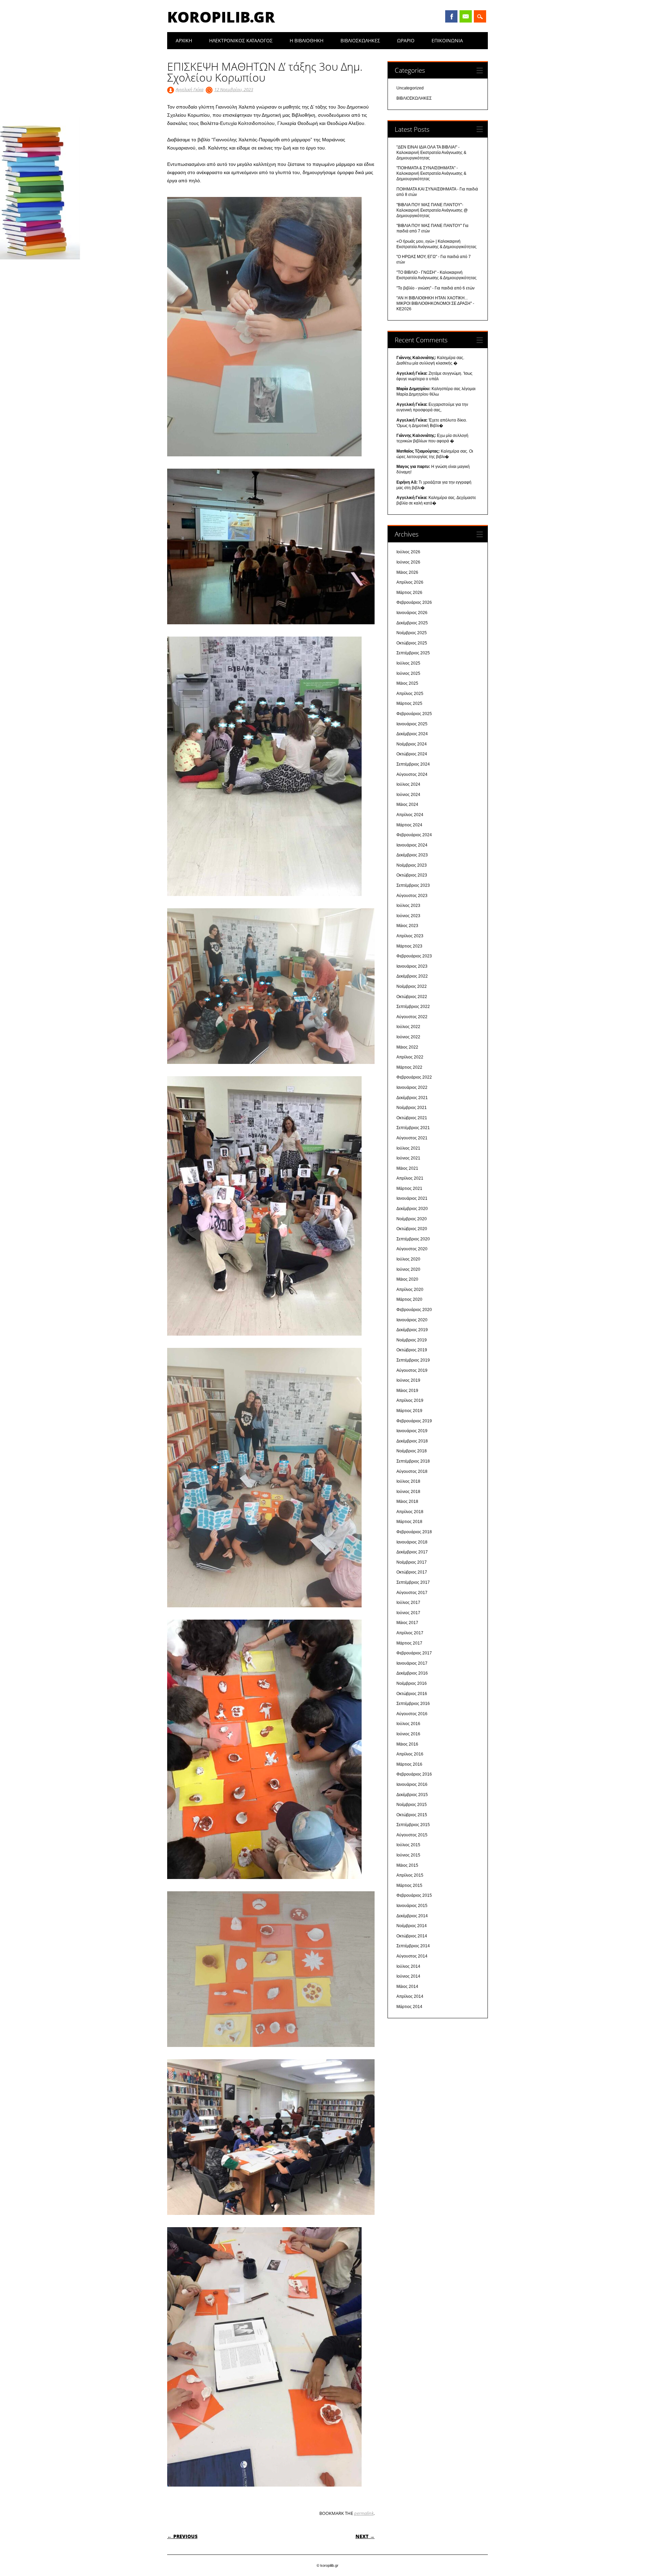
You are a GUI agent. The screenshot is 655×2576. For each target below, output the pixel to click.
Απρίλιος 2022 (410, 1057)
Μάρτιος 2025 (409, 703)
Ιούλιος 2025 (408, 663)
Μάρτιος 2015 (409, 1885)
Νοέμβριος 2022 (412, 986)
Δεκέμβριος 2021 (412, 1098)
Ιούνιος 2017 (408, 1613)
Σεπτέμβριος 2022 (413, 1007)
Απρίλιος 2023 (410, 936)
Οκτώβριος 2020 (412, 1229)
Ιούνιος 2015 (408, 1855)
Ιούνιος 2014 (408, 1976)
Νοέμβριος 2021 (412, 1108)
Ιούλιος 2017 (408, 1603)
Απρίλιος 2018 (410, 1512)
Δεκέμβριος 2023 (412, 855)
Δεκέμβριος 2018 (412, 1441)
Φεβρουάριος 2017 (414, 1653)
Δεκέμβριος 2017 (412, 1552)
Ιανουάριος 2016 (412, 1784)
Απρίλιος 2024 (410, 815)
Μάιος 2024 (407, 805)
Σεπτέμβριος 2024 (413, 764)
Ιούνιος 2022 (408, 1037)
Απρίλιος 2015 (410, 1875)
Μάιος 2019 (407, 1391)
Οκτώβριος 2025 (412, 643)
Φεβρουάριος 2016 (414, 1774)
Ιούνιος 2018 (408, 1492)
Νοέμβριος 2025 (412, 633)
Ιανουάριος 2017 (412, 1663)
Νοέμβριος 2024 (412, 744)
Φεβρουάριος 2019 (414, 1421)
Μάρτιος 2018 (409, 1522)
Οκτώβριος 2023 (412, 875)
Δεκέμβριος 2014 (412, 1916)
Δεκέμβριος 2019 (412, 1330)
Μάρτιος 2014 (409, 2007)
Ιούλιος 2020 (408, 1259)
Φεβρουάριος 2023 (414, 956)
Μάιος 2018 (407, 1502)
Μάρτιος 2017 (409, 1643)
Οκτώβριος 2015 (412, 1815)
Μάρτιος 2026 (409, 593)
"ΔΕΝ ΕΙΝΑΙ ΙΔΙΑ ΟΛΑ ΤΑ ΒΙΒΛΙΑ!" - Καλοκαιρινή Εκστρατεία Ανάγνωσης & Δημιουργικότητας (431, 153)
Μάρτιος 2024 (409, 825)
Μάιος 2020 (407, 1279)
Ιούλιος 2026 (408, 552)
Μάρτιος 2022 (409, 1067)
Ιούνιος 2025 (408, 673)
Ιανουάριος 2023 (412, 966)
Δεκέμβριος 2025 (412, 623)
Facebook (451, 16)
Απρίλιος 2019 (410, 1400)
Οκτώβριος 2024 (412, 754)
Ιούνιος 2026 (408, 562)
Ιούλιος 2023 (408, 906)
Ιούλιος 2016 (408, 1724)
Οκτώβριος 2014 (412, 1936)
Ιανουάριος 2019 (412, 1431)
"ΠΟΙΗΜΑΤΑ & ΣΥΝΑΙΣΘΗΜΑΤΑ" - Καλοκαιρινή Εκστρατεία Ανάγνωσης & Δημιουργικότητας (431, 173)
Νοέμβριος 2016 (412, 1683)
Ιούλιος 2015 (408, 1845)
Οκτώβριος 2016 (412, 1694)
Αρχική (184, 40)
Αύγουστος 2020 (412, 1249)
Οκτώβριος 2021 (412, 1118)
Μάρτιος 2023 (409, 946)
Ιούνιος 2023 (408, 916)
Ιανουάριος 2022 (412, 1087)
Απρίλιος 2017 (410, 1633)
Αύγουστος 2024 (412, 774)
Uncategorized (410, 88)
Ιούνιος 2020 (408, 1269)
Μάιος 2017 (407, 1623)
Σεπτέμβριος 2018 (413, 1461)
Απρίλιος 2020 (410, 1290)
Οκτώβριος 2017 (412, 1572)
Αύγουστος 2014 (412, 1956)
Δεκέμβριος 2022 (412, 976)
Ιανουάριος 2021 (412, 1198)
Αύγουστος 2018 (412, 1471)
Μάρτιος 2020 (409, 1299)
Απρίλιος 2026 (410, 582)
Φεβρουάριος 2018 (414, 1532)
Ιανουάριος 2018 (412, 1542)
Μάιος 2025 (407, 683)
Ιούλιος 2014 (408, 1966)
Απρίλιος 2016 (410, 1754)
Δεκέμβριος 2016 (412, 1673)
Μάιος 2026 (407, 572)
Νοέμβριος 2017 (412, 1562)
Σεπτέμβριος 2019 (413, 1360)
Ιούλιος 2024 (408, 784)
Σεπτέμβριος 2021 (413, 1128)
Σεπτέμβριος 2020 (413, 1239)
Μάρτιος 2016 (409, 1764)
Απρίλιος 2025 (410, 694)
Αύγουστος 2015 (412, 1835)
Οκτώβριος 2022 (412, 997)
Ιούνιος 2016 (408, 1734)
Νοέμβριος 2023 (412, 865)
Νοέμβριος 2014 (412, 1926)
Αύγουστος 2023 (412, 896)
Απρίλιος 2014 (410, 1996)
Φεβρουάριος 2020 (414, 1310)
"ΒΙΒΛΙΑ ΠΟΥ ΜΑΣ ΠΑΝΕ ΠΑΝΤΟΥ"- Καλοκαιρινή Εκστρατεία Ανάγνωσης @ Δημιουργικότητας (432, 210)
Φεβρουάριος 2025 (414, 714)
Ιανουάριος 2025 (412, 724)
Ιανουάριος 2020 (412, 1320)
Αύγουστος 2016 (412, 1714)
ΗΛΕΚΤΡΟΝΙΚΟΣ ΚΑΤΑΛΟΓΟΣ (241, 40)
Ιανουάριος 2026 (412, 613)
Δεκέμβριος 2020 (412, 1209)
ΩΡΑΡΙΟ (406, 40)
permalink (364, 2513)
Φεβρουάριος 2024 (414, 835)
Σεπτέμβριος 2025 (413, 653)
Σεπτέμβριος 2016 (413, 1704)
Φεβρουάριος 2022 (414, 1077)
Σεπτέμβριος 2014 (413, 1946)
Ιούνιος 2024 (408, 795)
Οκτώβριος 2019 (412, 1350)
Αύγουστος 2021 (412, 1138)
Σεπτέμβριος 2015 (413, 1825)
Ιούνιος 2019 (408, 1380)
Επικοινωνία (447, 40)
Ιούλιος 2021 (408, 1148)
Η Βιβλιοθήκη (307, 40)
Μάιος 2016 (407, 1744)
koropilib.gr (221, 17)
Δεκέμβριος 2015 (412, 1795)
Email (466, 16)
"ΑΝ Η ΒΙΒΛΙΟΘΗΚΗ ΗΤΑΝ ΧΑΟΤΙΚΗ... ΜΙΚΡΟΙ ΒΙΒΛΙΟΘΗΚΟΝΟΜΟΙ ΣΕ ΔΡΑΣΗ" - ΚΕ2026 (435, 303)
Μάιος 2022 (407, 1047)
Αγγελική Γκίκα (190, 89)
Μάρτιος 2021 (409, 1189)
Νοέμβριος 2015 (412, 1805)
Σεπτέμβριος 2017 (413, 1582)
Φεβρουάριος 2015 (414, 1895)
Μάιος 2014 (407, 1987)
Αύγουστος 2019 (412, 1370)
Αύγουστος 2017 (412, 1593)
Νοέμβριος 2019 (412, 1340)
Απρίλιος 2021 (410, 1178)
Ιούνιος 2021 (408, 1158)
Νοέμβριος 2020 (412, 1219)
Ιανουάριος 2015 (412, 1906)
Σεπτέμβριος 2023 (413, 885)
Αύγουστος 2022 (412, 1017)
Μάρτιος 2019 (409, 1411)
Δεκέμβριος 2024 (412, 734)
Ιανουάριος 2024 (412, 845)
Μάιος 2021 (407, 1168)
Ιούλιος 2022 (408, 1027)
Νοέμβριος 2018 (412, 1451)
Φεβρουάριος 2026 (414, 602)
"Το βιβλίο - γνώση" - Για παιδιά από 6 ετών (435, 288)
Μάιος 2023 (407, 926)
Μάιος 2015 (407, 1865)
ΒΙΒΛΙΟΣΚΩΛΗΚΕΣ (360, 40)
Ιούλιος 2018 (408, 1481)
